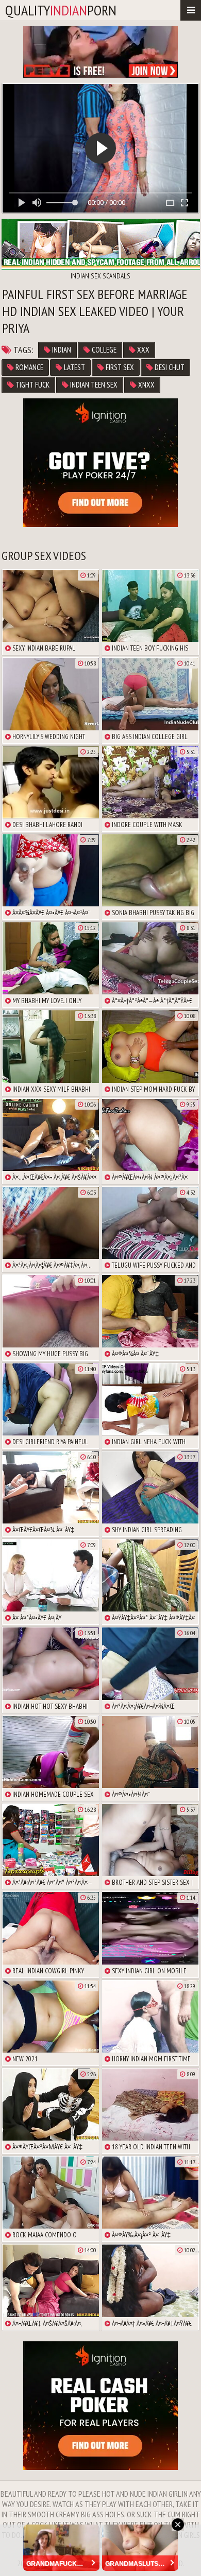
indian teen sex (93, 385)
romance (29, 367)
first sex (119, 367)
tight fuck (32, 385)
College (103, 350)
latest (74, 367)
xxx (143, 350)
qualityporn (61, 10)
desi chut (169, 367)
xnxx (146, 385)
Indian (61, 350)
